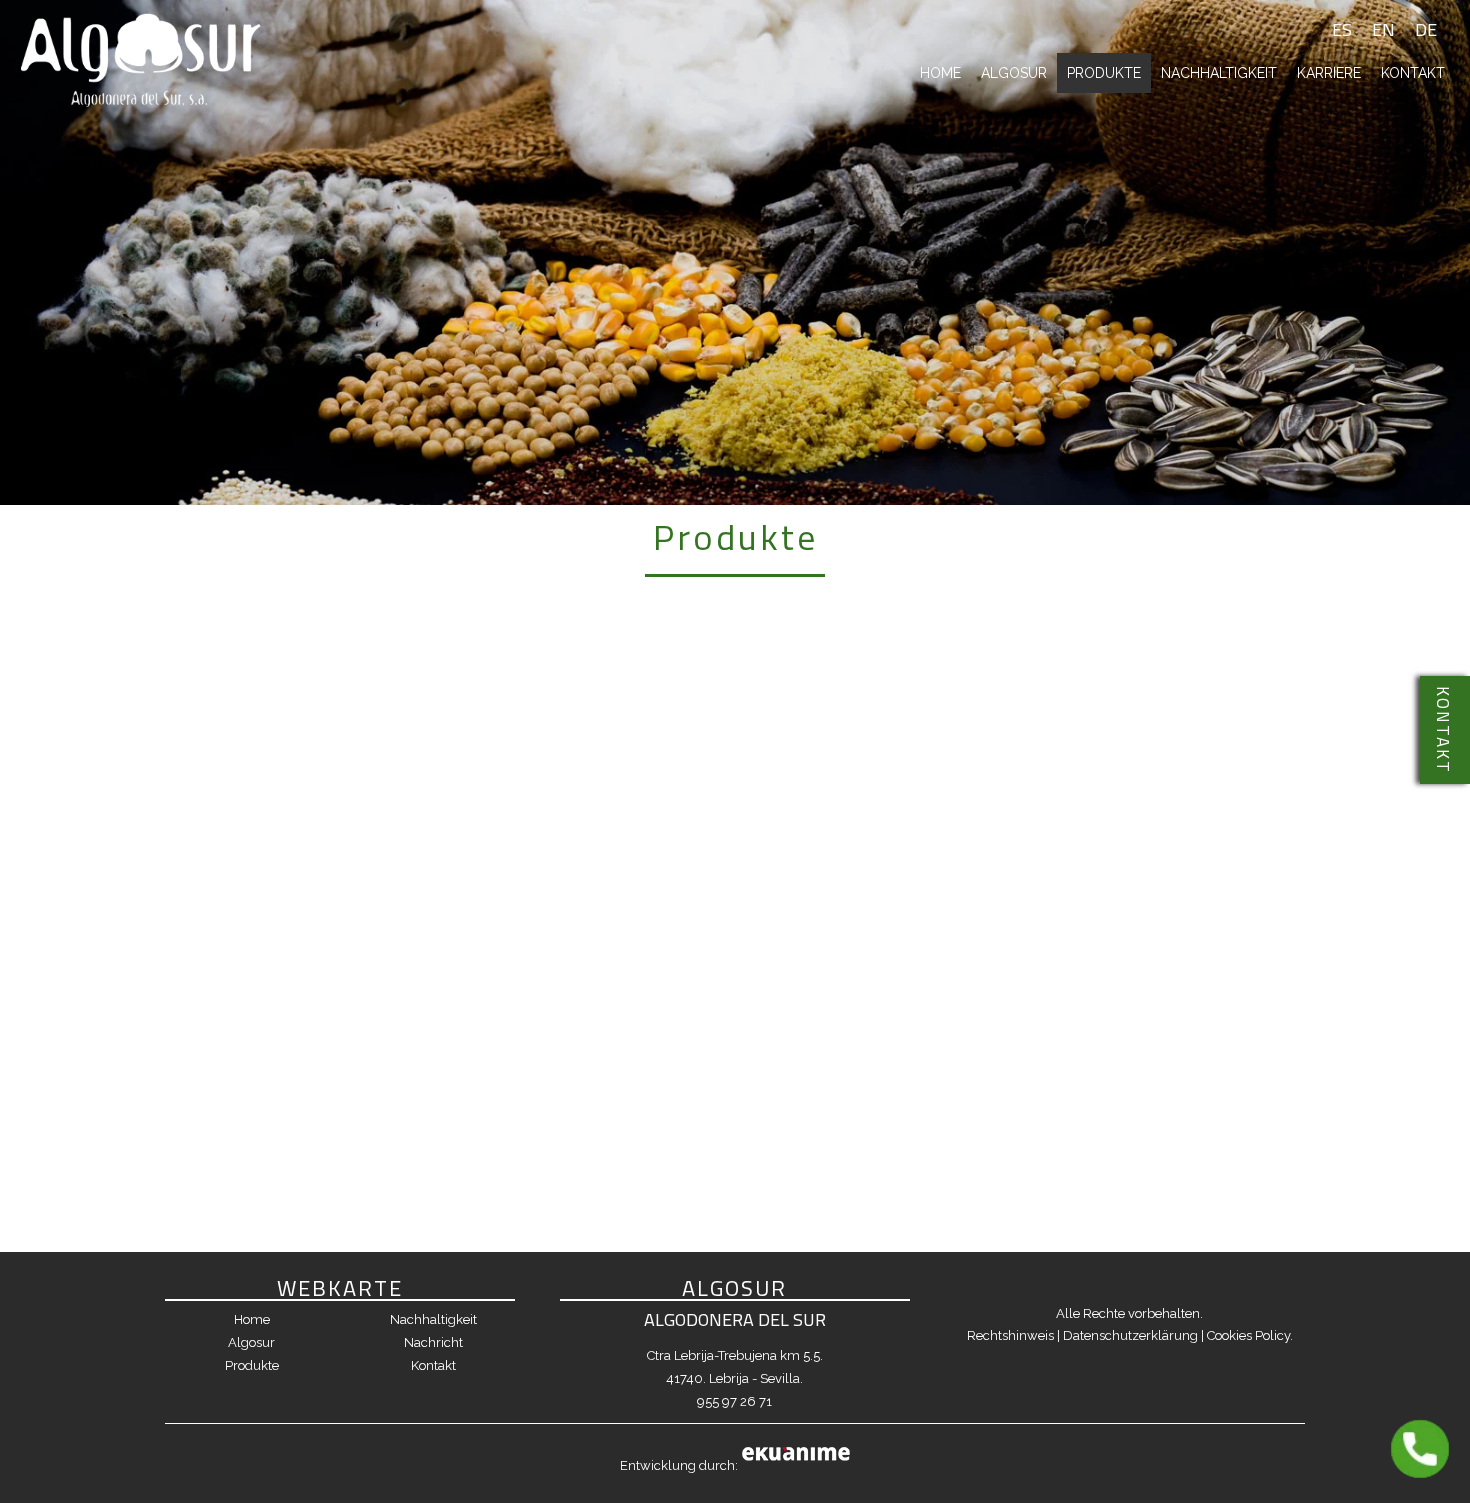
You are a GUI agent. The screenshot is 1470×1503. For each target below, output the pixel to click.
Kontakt (1413, 73)
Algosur (1014, 73)
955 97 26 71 (734, 1401)
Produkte (1104, 73)
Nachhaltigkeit (1219, 73)
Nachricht (433, 1342)
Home (940, 73)
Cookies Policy (1248, 1335)
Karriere (1329, 73)
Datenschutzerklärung (1130, 1335)
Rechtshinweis (1010, 1335)
